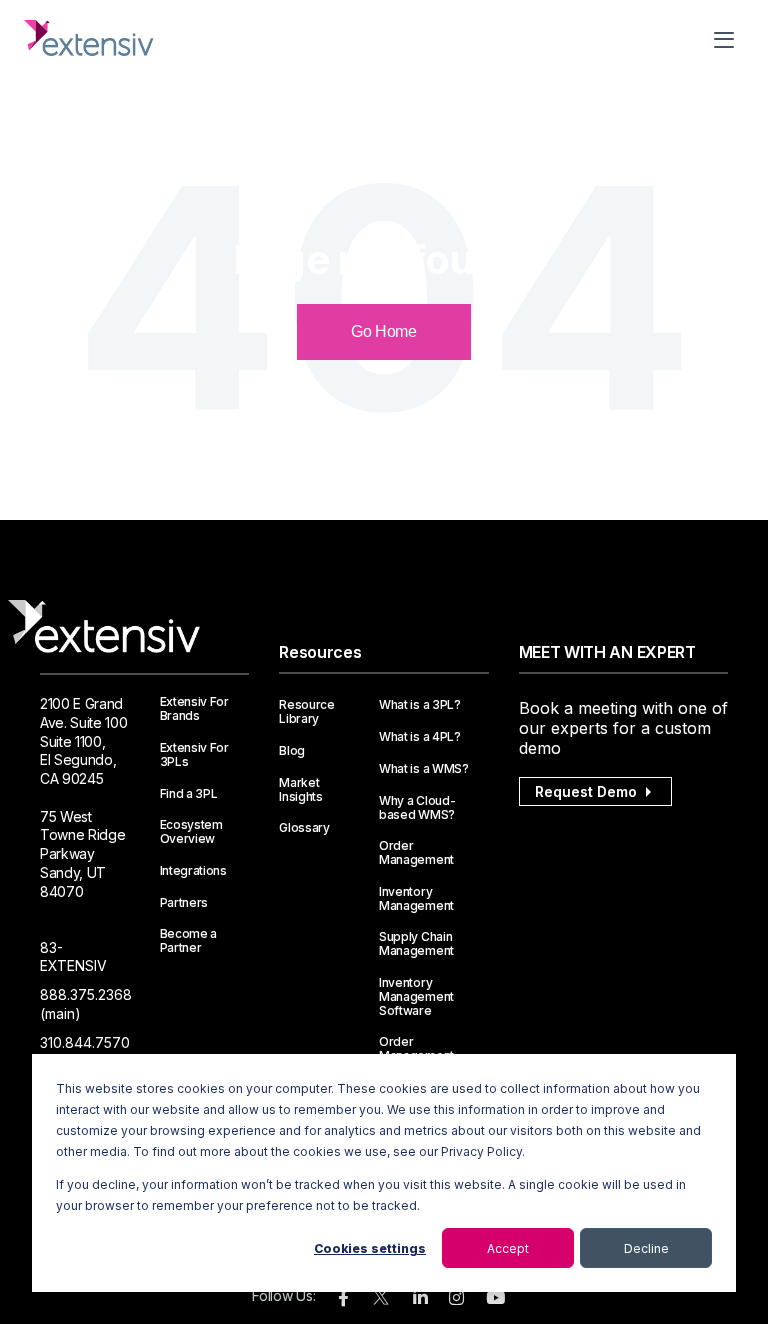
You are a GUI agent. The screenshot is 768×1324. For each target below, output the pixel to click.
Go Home (383, 331)
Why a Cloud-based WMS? (417, 808)
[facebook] (343, 1298)
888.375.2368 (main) (86, 1004)
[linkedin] (420, 1298)
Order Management (416, 853)
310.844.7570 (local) (85, 1052)
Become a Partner (188, 941)
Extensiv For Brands (194, 709)
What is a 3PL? (420, 705)
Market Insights (300, 790)
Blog (292, 751)
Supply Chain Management (416, 944)
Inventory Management (416, 899)
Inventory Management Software (416, 996)
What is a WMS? (424, 769)
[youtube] (495, 1298)
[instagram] (456, 1298)
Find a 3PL (189, 794)
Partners (184, 903)
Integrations (193, 871)
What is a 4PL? (420, 737)
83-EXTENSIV (73, 957)
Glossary (304, 828)
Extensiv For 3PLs (194, 755)
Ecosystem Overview (191, 832)
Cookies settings (370, 1248)
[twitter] (381, 1301)
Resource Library (306, 712)
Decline (646, 1248)
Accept (508, 1248)
